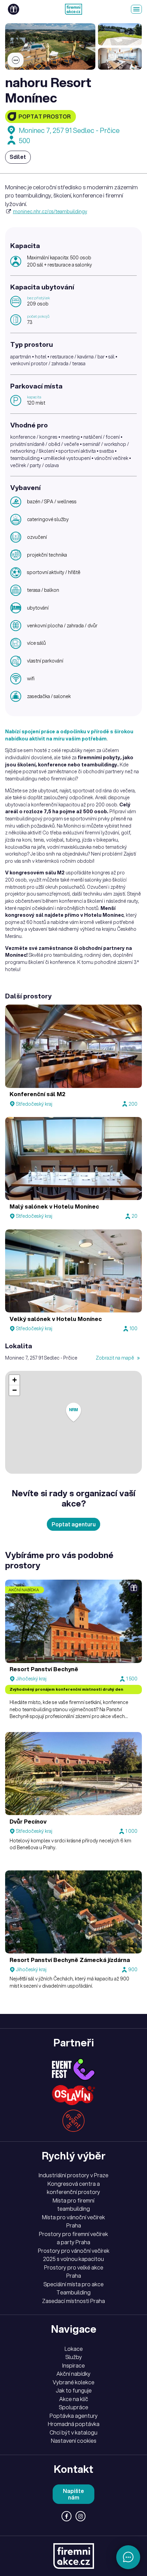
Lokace (74, 2349)
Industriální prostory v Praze (73, 2175)
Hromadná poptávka (74, 2424)
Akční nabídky (73, 2374)
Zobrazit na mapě (115, 1358)
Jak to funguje (74, 2390)
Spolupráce (73, 2407)
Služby (74, 2357)
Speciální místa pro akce (73, 2284)
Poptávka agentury (74, 2416)
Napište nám (73, 2494)
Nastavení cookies (74, 2441)
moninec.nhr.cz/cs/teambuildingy (50, 212)
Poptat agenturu (74, 1524)
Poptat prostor (45, 117)
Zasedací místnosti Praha (73, 2301)
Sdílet (18, 157)
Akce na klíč (74, 2399)
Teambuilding (73, 2292)
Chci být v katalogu (73, 2432)
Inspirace (73, 2366)
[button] (73, 1412)
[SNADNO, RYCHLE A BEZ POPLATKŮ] (73, 9)
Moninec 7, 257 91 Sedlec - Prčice (69, 130)
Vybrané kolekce (73, 2382)
